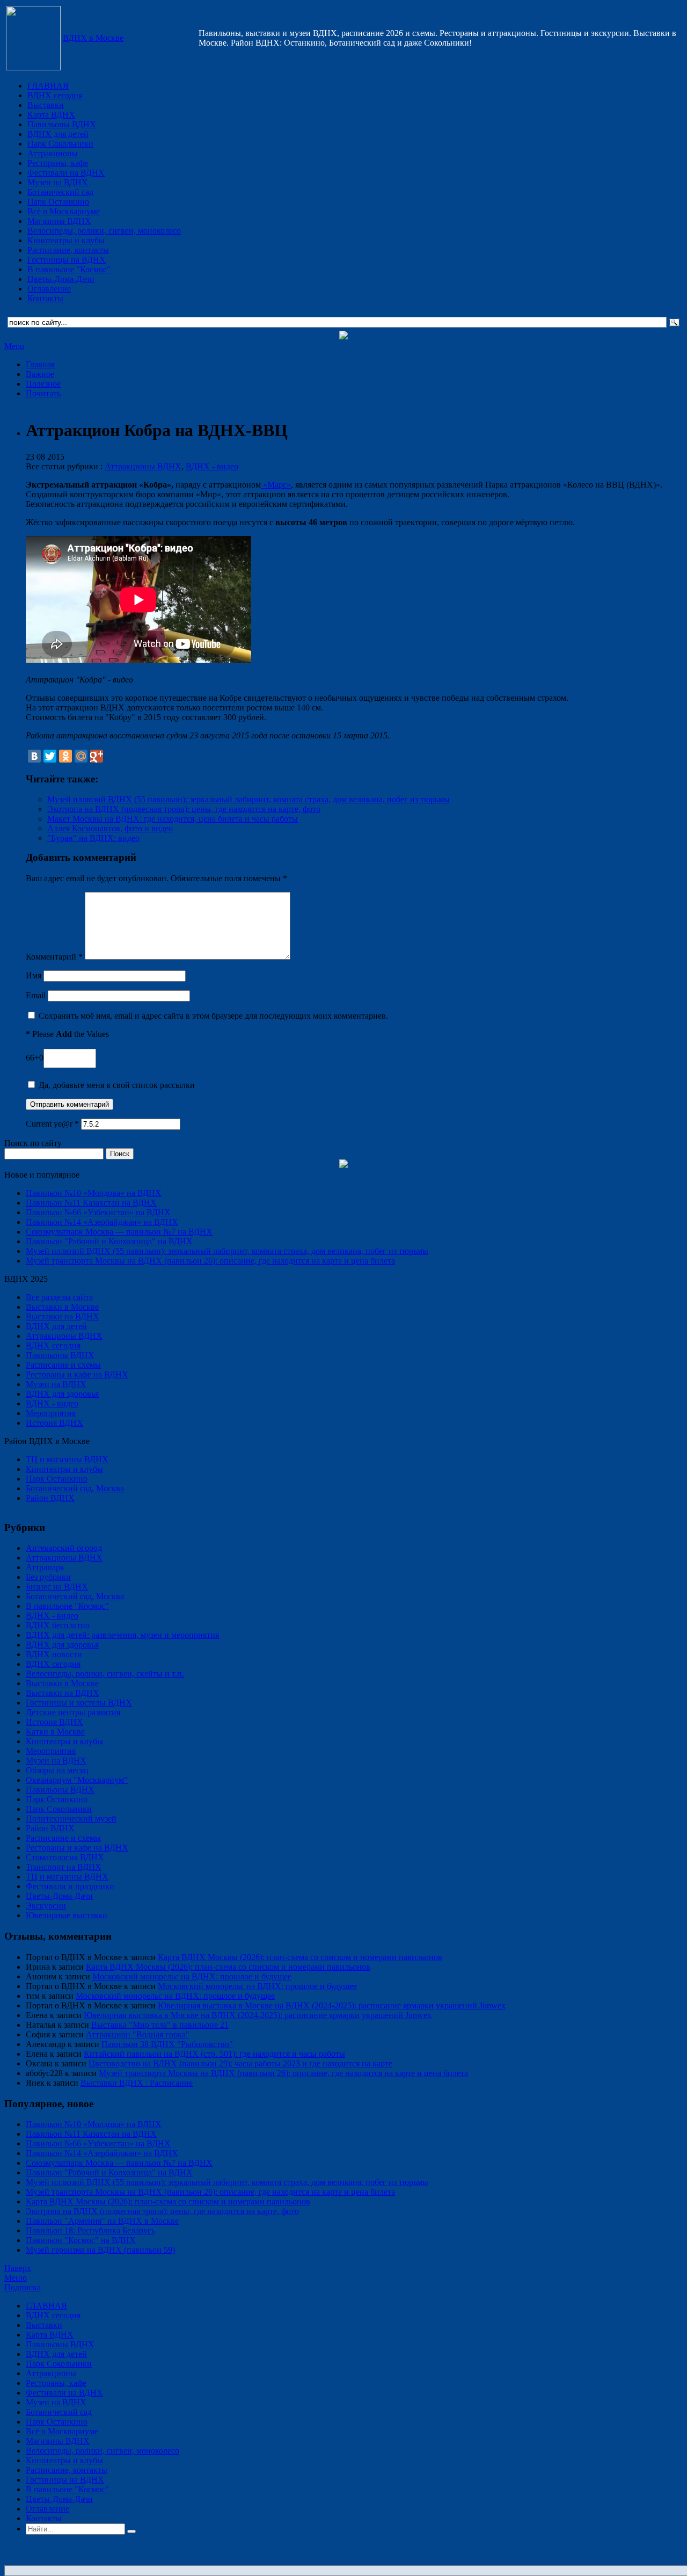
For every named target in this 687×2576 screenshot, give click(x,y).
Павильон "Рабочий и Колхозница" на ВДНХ (109, 1241)
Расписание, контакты (68, 250)
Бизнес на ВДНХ (57, 1587)
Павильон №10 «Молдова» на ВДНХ (94, 1193)
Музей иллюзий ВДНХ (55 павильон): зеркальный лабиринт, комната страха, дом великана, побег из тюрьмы (249, 799)
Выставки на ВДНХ (63, 1316)
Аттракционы (53, 153)
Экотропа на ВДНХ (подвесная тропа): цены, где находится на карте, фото (184, 809)
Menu (14, 346)
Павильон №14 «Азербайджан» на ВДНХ (102, 1222)
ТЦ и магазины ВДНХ (67, 1459)
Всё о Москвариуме (64, 211)
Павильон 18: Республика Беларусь (90, 2230)
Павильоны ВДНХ (62, 124)
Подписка (23, 2287)
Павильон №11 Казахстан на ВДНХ (91, 1203)
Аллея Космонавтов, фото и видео (110, 828)
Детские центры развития (73, 1712)
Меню (16, 2278)
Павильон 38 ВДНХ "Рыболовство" (167, 2044)
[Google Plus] (97, 756)
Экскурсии (46, 1906)
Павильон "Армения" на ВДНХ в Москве (102, 2221)
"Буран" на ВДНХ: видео (93, 838)
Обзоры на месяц (57, 1770)
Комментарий (54, 957)
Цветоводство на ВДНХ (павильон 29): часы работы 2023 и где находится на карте (240, 2063)
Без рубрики (48, 1577)
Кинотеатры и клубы (66, 240)
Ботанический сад (60, 192)
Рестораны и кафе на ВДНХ (77, 1374)
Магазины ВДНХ (59, 221)
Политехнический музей (71, 1819)
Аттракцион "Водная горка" (138, 2034)
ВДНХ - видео (212, 466)
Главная (40, 364)
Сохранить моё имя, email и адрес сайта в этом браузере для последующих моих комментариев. (213, 1016)
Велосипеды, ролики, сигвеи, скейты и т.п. (105, 1674)
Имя (34, 975)
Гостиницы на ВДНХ (67, 260)
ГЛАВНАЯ (48, 86)
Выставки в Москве (62, 1307)
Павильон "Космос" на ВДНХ (81, 2240)
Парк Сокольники (60, 144)
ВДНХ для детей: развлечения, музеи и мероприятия (122, 1635)
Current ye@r (52, 1124)
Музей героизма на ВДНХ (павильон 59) (100, 2250)
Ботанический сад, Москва (75, 1488)
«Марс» (276, 485)
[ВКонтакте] (34, 756)
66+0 (35, 1058)
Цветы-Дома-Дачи (61, 279)
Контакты (45, 298)
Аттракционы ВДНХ (143, 466)
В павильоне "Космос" (69, 269)
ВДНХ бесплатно (58, 1625)
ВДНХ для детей (58, 134)
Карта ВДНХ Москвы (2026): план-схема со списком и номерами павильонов (300, 1957)
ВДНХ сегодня (55, 95)
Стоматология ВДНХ (65, 1857)
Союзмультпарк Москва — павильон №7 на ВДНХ (119, 1232)
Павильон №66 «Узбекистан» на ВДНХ (98, 1212)
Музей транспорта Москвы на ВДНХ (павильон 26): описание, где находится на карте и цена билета (210, 1261)
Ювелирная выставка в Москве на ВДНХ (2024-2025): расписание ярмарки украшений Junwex (332, 2005)
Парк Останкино (58, 202)
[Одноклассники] (65, 756)
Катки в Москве (55, 1732)
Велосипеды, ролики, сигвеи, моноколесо (104, 231)
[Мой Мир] (81, 756)
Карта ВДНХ (51, 115)
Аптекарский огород (64, 1548)
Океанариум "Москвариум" (77, 1780)
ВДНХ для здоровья (62, 1394)
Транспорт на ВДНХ (64, 1867)
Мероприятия (51, 1413)
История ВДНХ (54, 1423)
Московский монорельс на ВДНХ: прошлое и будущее (192, 1976)
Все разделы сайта (59, 1297)
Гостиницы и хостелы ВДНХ (79, 1703)
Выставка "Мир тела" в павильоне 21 (160, 2025)
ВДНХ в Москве (93, 38)
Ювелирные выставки (67, 1915)
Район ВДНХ (50, 1498)
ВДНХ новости (54, 1654)
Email (36, 995)
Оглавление (49, 289)
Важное (40, 374)
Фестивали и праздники (70, 1886)
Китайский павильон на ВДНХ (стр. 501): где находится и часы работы (214, 2054)
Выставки (46, 105)
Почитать (43, 393)
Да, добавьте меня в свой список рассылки (116, 1085)
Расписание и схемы (63, 1365)
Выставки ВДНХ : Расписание (137, 2083)
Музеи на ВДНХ (58, 182)
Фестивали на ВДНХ (66, 173)
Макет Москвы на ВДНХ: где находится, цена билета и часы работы (173, 819)
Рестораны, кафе (58, 163)
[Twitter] (50, 756)
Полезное (43, 384)
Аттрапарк (45, 1567)
